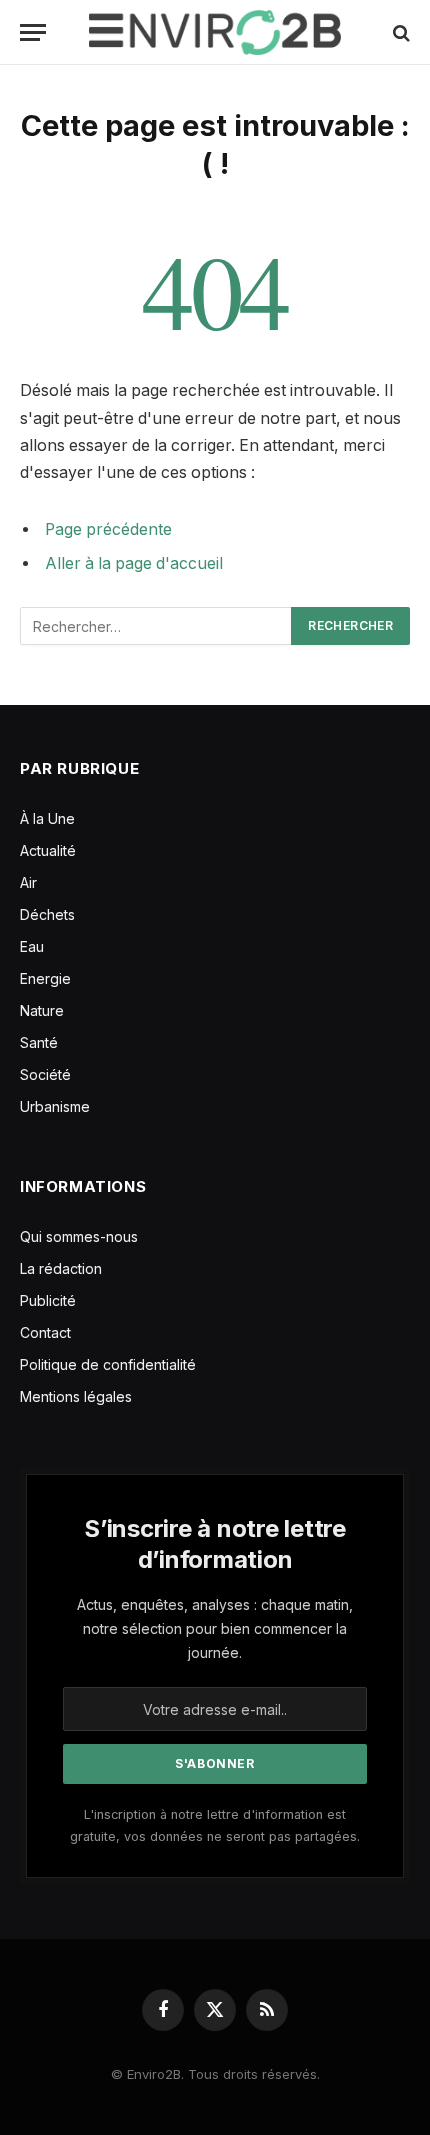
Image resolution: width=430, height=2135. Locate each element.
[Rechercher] (399, 32)
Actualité (48, 850)
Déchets (47, 914)
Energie (45, 978)
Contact (45, 1332)
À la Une (47, 818)
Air (28, 882)
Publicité (48, 1300)
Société (45, 1074)
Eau (32, 946)
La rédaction (61, 1268)
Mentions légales (76, 1396)
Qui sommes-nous (79, 1236)
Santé (39, 1042)
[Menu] (33, 32)
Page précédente (108, 529)
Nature (42, 1010)
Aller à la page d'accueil (134, 563)
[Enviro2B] (214, 32)
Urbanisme (55, 1106)
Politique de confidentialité (108, 1364)
